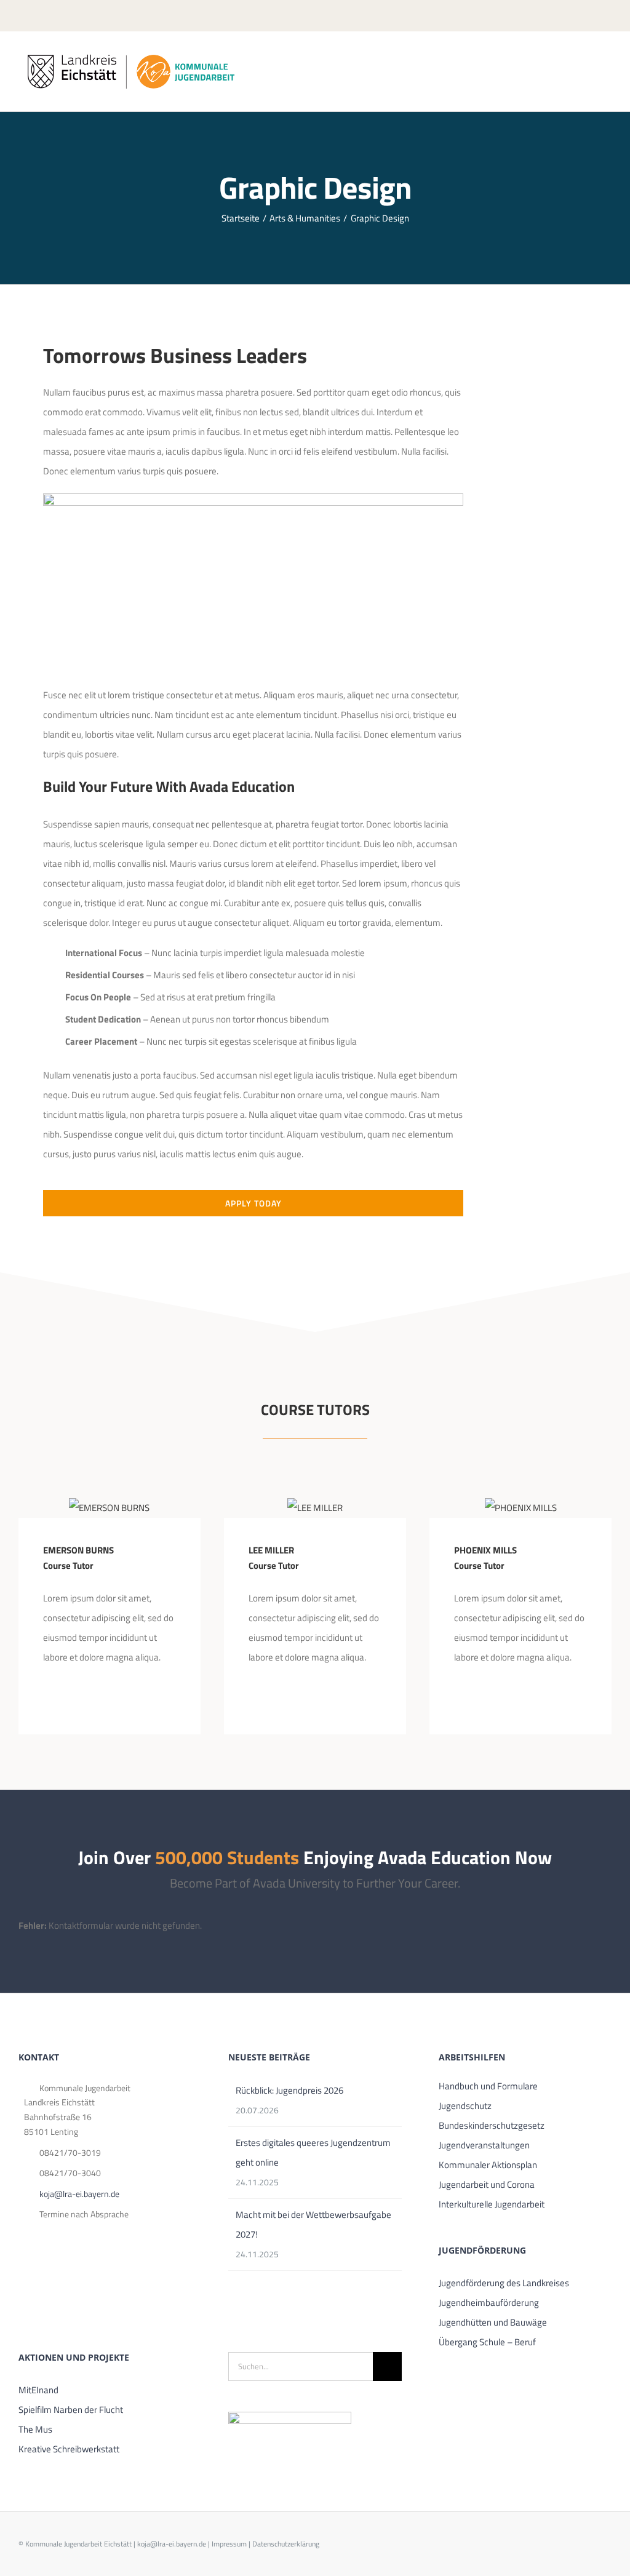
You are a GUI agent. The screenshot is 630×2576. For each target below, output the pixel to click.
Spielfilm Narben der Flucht (71, 2410)
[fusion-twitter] (66, 1699)
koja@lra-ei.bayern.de (79, 2194)
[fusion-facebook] (47, 1699)
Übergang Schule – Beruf (487, 2342)
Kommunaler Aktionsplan (488, 2165)
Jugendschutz (465, 2106)
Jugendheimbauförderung (489, 2303)
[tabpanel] (253, 778)
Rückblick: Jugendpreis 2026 (289, 2090)
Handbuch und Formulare (488, 2086)
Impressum (229, 2544)
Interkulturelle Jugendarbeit (492, 2204)
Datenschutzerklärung (286, 2544)
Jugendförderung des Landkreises (504, 2283)
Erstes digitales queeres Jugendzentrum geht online (313, 2152)
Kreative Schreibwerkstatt (69, 2449)
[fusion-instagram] (86, 1699)
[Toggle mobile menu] (607, 61)
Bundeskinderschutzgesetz (492, 2125)
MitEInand (38, 2390)
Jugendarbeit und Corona (487, 2184)
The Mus (35, 2429)
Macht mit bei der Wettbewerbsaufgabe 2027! (313, 2224)
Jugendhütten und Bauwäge (493, 2322)
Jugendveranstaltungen (484, 2145)
